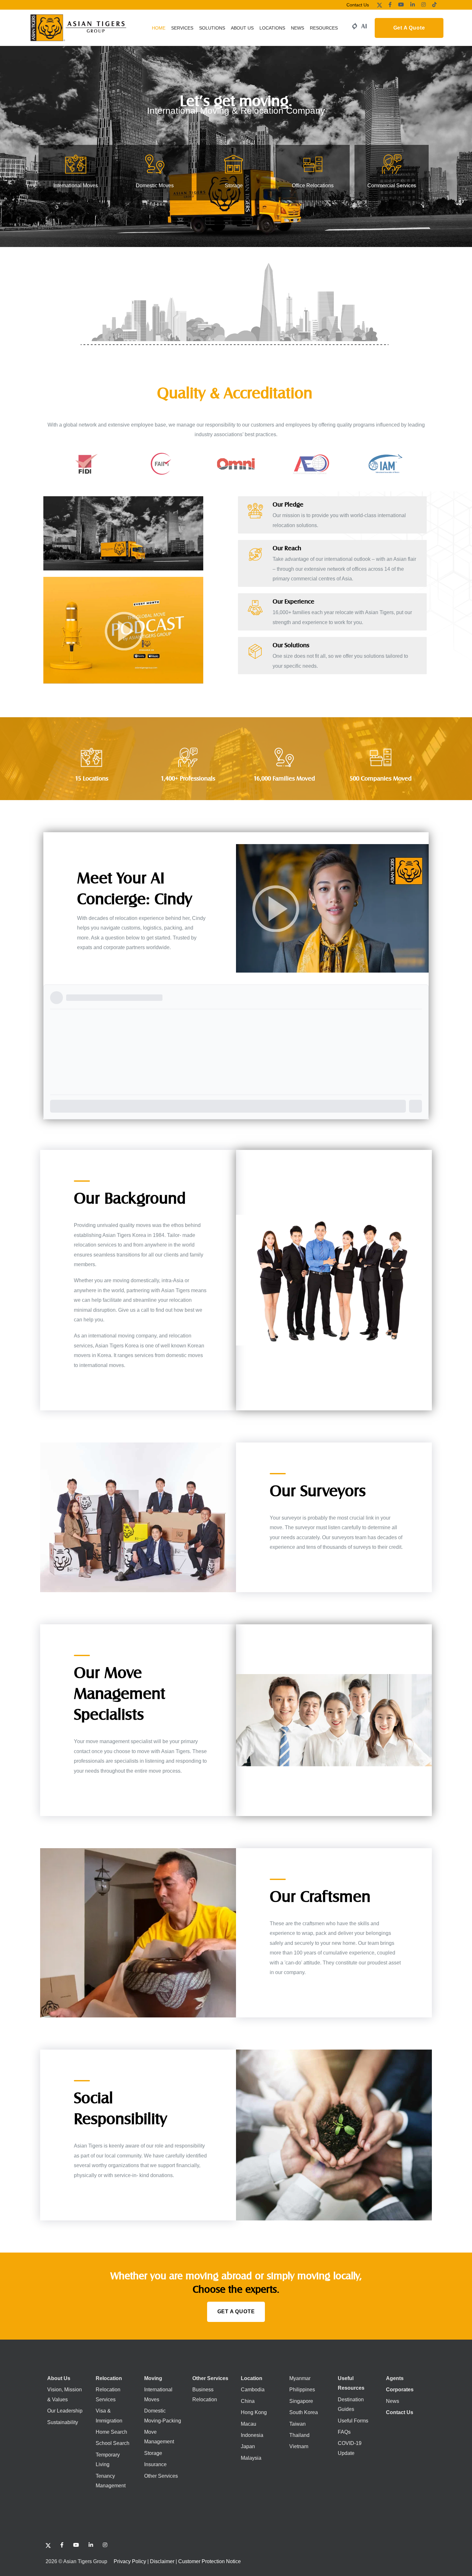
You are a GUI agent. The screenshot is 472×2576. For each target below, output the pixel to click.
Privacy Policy (130, 2561)
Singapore (301, 2401)
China (248, 2401)
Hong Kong (254, 2412)
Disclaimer (162, 2561)
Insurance (155, 2464)
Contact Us (358, 5)
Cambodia (253, 2390)
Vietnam (299, 2446)
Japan (248, 2446)
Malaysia (251, 2458)
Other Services (161, 2476)
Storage (153, 2453)
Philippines (302, 2390)
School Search (113, 2443)
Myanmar (300, 2378)
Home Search (111, 2432)
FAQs (344, 2432)
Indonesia (252, 2435)
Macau (249, 2424)
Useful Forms (353, 2420)
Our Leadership (65, 2411)
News (393, 2401)
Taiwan (297, 2424)
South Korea (304, 2412)
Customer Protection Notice (210, 2561)
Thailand (299, 2435)
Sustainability (63, 2422)
